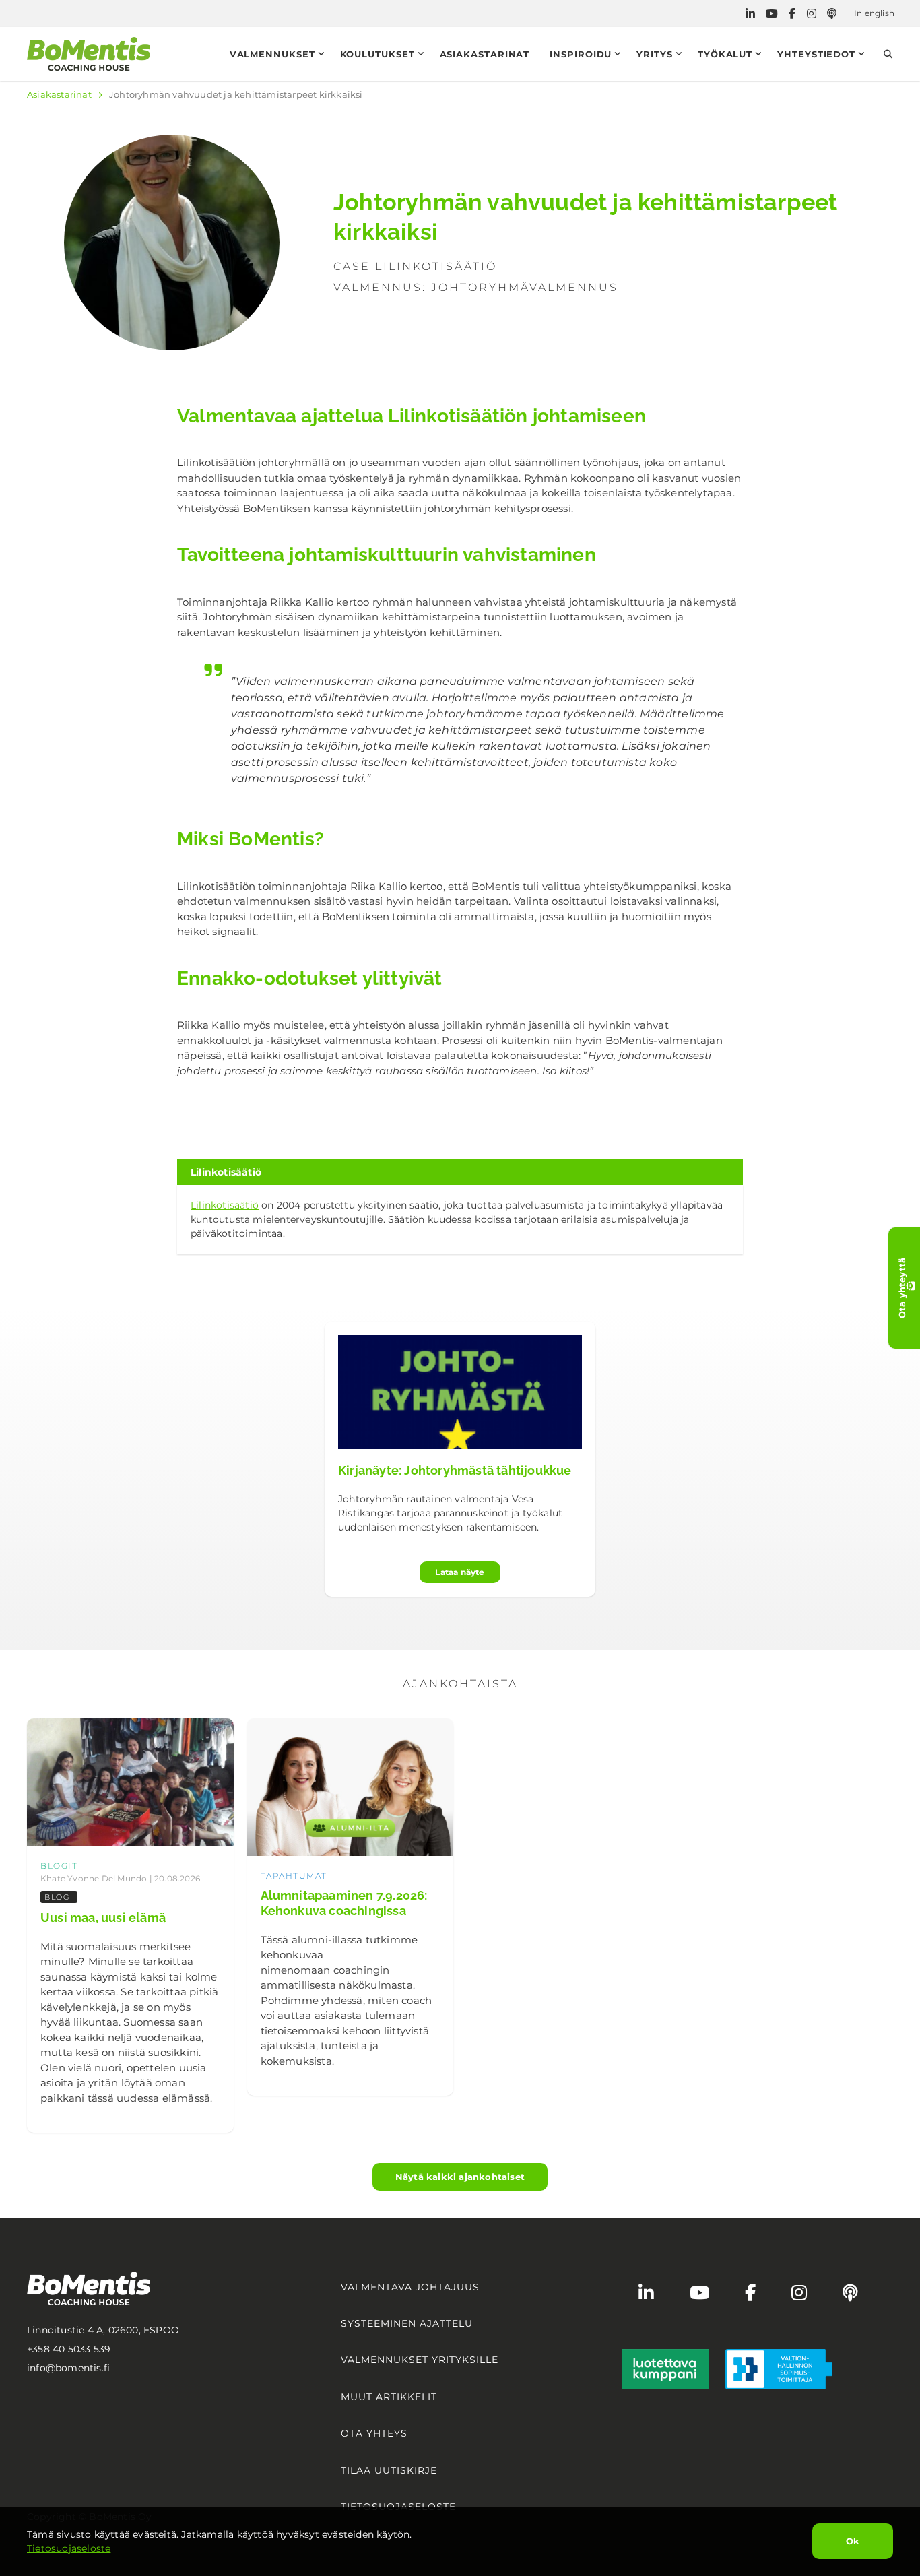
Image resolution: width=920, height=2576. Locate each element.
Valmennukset (272, 54)
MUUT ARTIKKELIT (389, 2397)
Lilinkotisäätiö (225, 1205)
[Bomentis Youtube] (772, 14)
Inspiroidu (581, 54)
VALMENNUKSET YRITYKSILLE (420, 2360)
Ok (853, 2541)
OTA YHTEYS (374, 2433)
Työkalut (725, 54)
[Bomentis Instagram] (812, 14)
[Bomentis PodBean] (832, 14)
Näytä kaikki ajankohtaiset (460, 2177)
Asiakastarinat (485, 54)
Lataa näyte (460, 1572)
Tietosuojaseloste (69, 2548)
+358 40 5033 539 (69, 2349)
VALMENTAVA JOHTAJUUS (410, 2287)
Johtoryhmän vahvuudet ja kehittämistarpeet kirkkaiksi (236, 94)
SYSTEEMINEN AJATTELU (407, 2323)
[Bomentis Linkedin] (750, 14)
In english (874, 13)
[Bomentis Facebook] (792, 14)
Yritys (654, 54)
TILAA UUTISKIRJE (389, 2470)
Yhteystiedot (816, 54)
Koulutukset (377, 54)
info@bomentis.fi (68, 2368)
